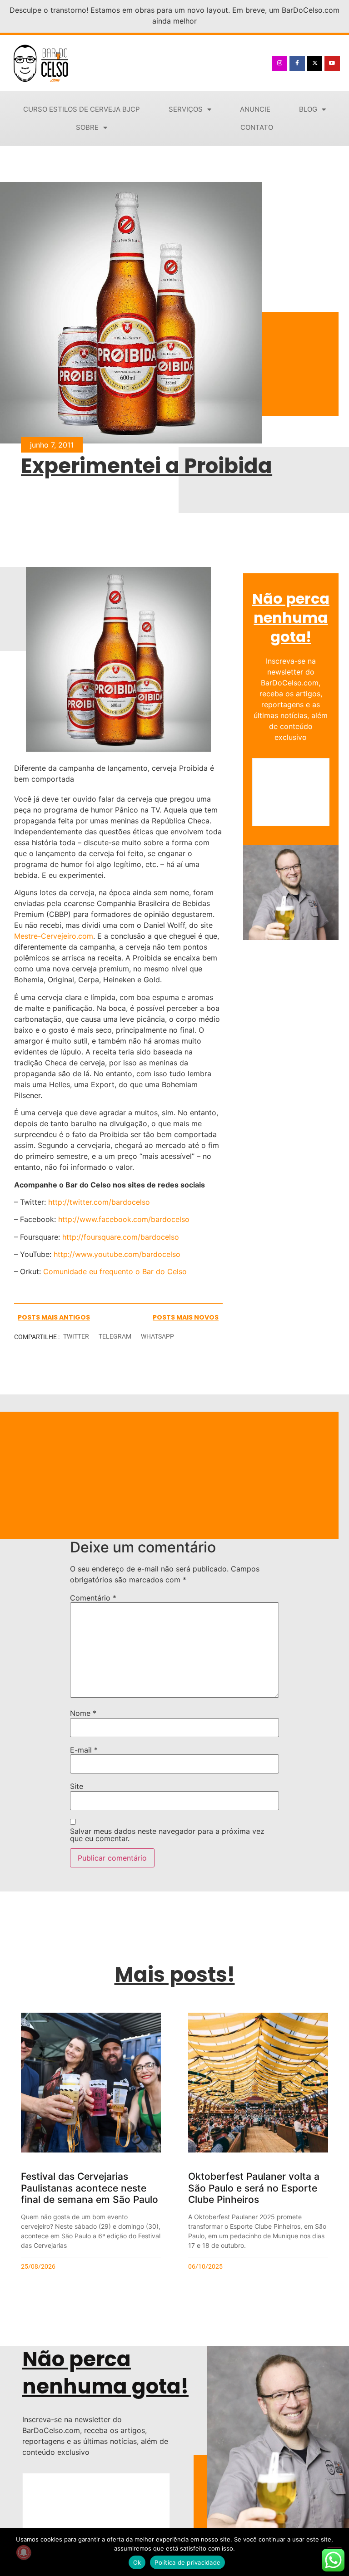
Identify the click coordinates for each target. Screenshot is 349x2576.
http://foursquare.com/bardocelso (121, 1237)
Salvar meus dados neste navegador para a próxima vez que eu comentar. (167, 1835)
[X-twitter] (315, 64)
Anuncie (255, 109)
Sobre (87, 127)
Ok (137, 2562)
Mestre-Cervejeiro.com (54, 936)
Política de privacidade (187, 2562)
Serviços (186, 109)
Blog (308, 109)
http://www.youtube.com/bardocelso (117, 1254)
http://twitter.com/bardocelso (99, 1202)
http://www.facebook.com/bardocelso (124, 1219)
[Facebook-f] (297, 64)
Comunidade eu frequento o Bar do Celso (115, 1271)
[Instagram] (280, 64)
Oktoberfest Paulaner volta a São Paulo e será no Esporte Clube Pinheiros (254, 2188)
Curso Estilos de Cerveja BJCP (82, 109)
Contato (257, 127)
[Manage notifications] (24, 2552)
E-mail (84, 1750)
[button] (76, 1337)
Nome (83, 1713)
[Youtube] (332, 64)
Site (77, 1786)
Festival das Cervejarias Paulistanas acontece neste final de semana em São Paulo (90, 2188)
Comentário (93, 1598)
